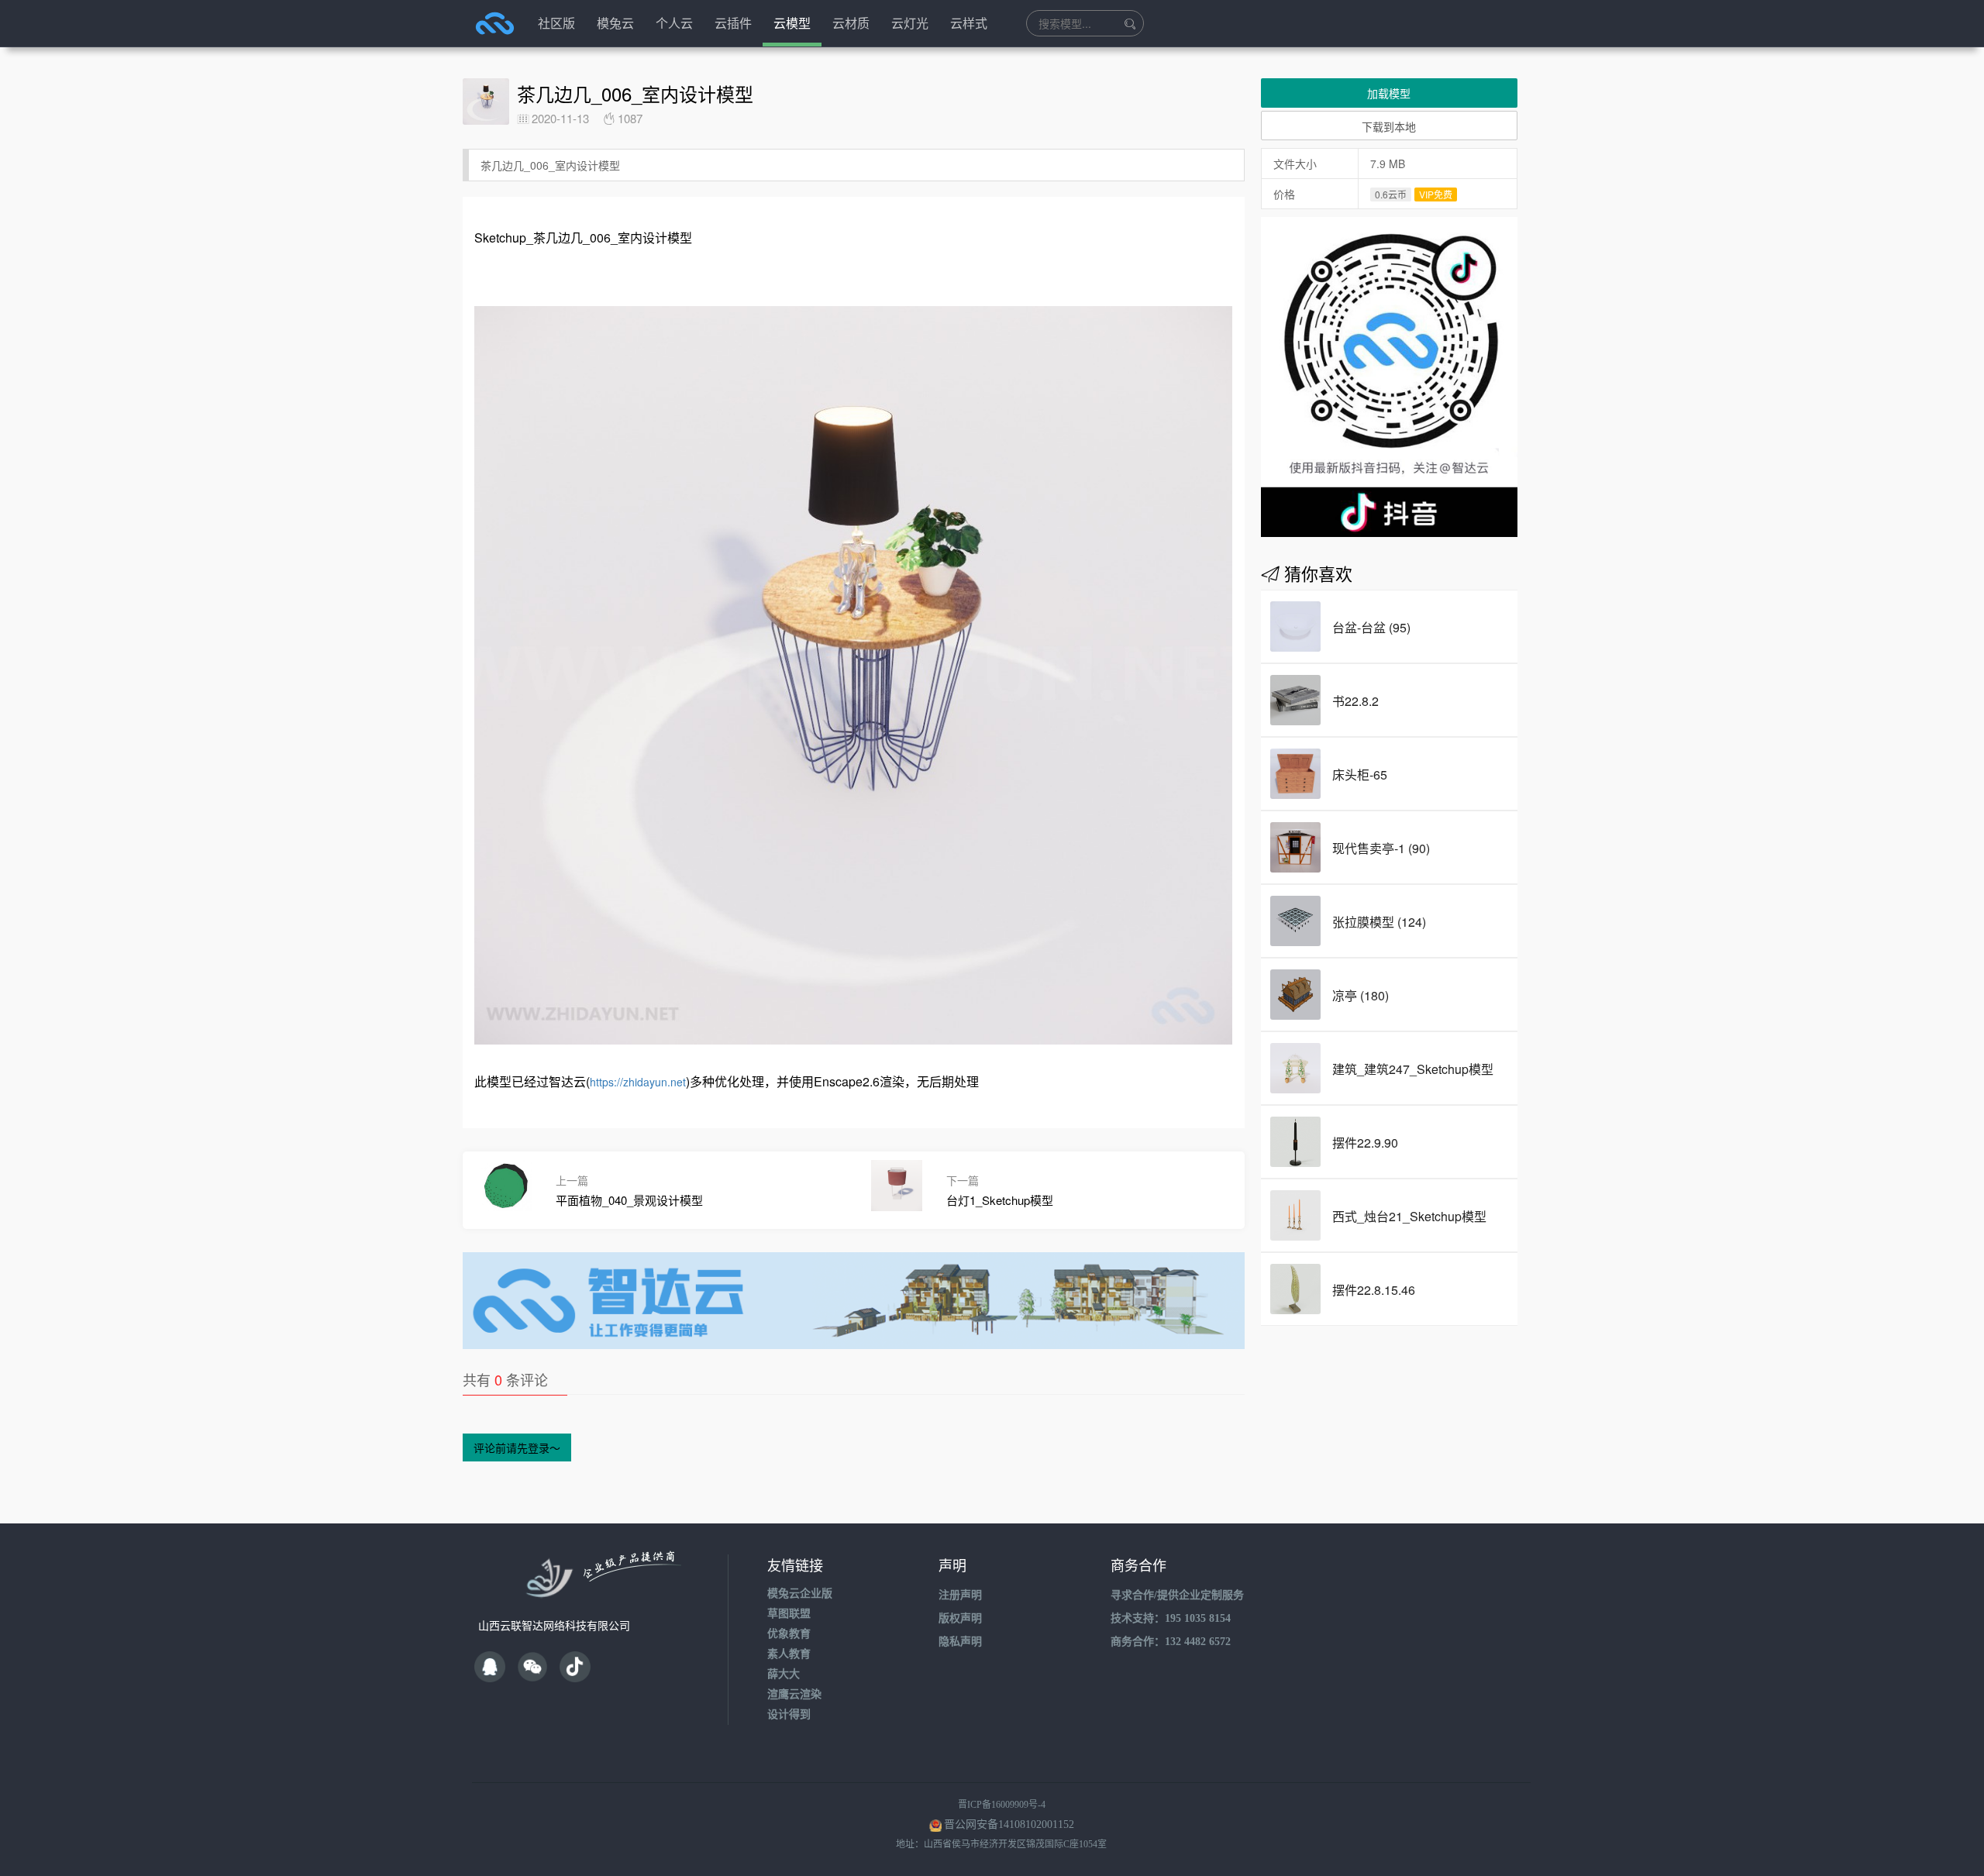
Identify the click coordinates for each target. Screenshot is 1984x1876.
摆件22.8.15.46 (1374, 1290)
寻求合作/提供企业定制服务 (1177, 1595)
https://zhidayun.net (638, 1082)
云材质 (851, 23)
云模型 (792, 23)
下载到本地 (1389, 126)
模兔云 (615, 23)
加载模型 (1389, 93)
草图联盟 (789, 1614)
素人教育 (789, 1654)
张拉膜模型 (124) (1379, 922)
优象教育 (789, 1634)
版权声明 (960, 1618)
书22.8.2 (1355, 701)
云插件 (733, 23)
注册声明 (960, 1595)
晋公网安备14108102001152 (1009, 1824)
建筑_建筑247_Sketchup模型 (1413, 1069)
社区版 (556, 23)
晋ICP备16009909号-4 (1002, 1805)
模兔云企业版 (800, 1594)
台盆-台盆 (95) (1371, 627)
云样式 (969, 23)
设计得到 (789, 1714)
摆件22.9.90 (1365, 1143)
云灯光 (910, 23)
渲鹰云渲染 (794, 1694)
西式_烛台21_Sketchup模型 (1409, 1216)
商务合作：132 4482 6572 (1171, 1642)
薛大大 (784, 1674)
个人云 (674, 23)
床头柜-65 (1360, 774)
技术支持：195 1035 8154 (1171, 1618)
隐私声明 (960, 1642)
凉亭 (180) (1361, 995)
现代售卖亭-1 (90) (1381, 848)
